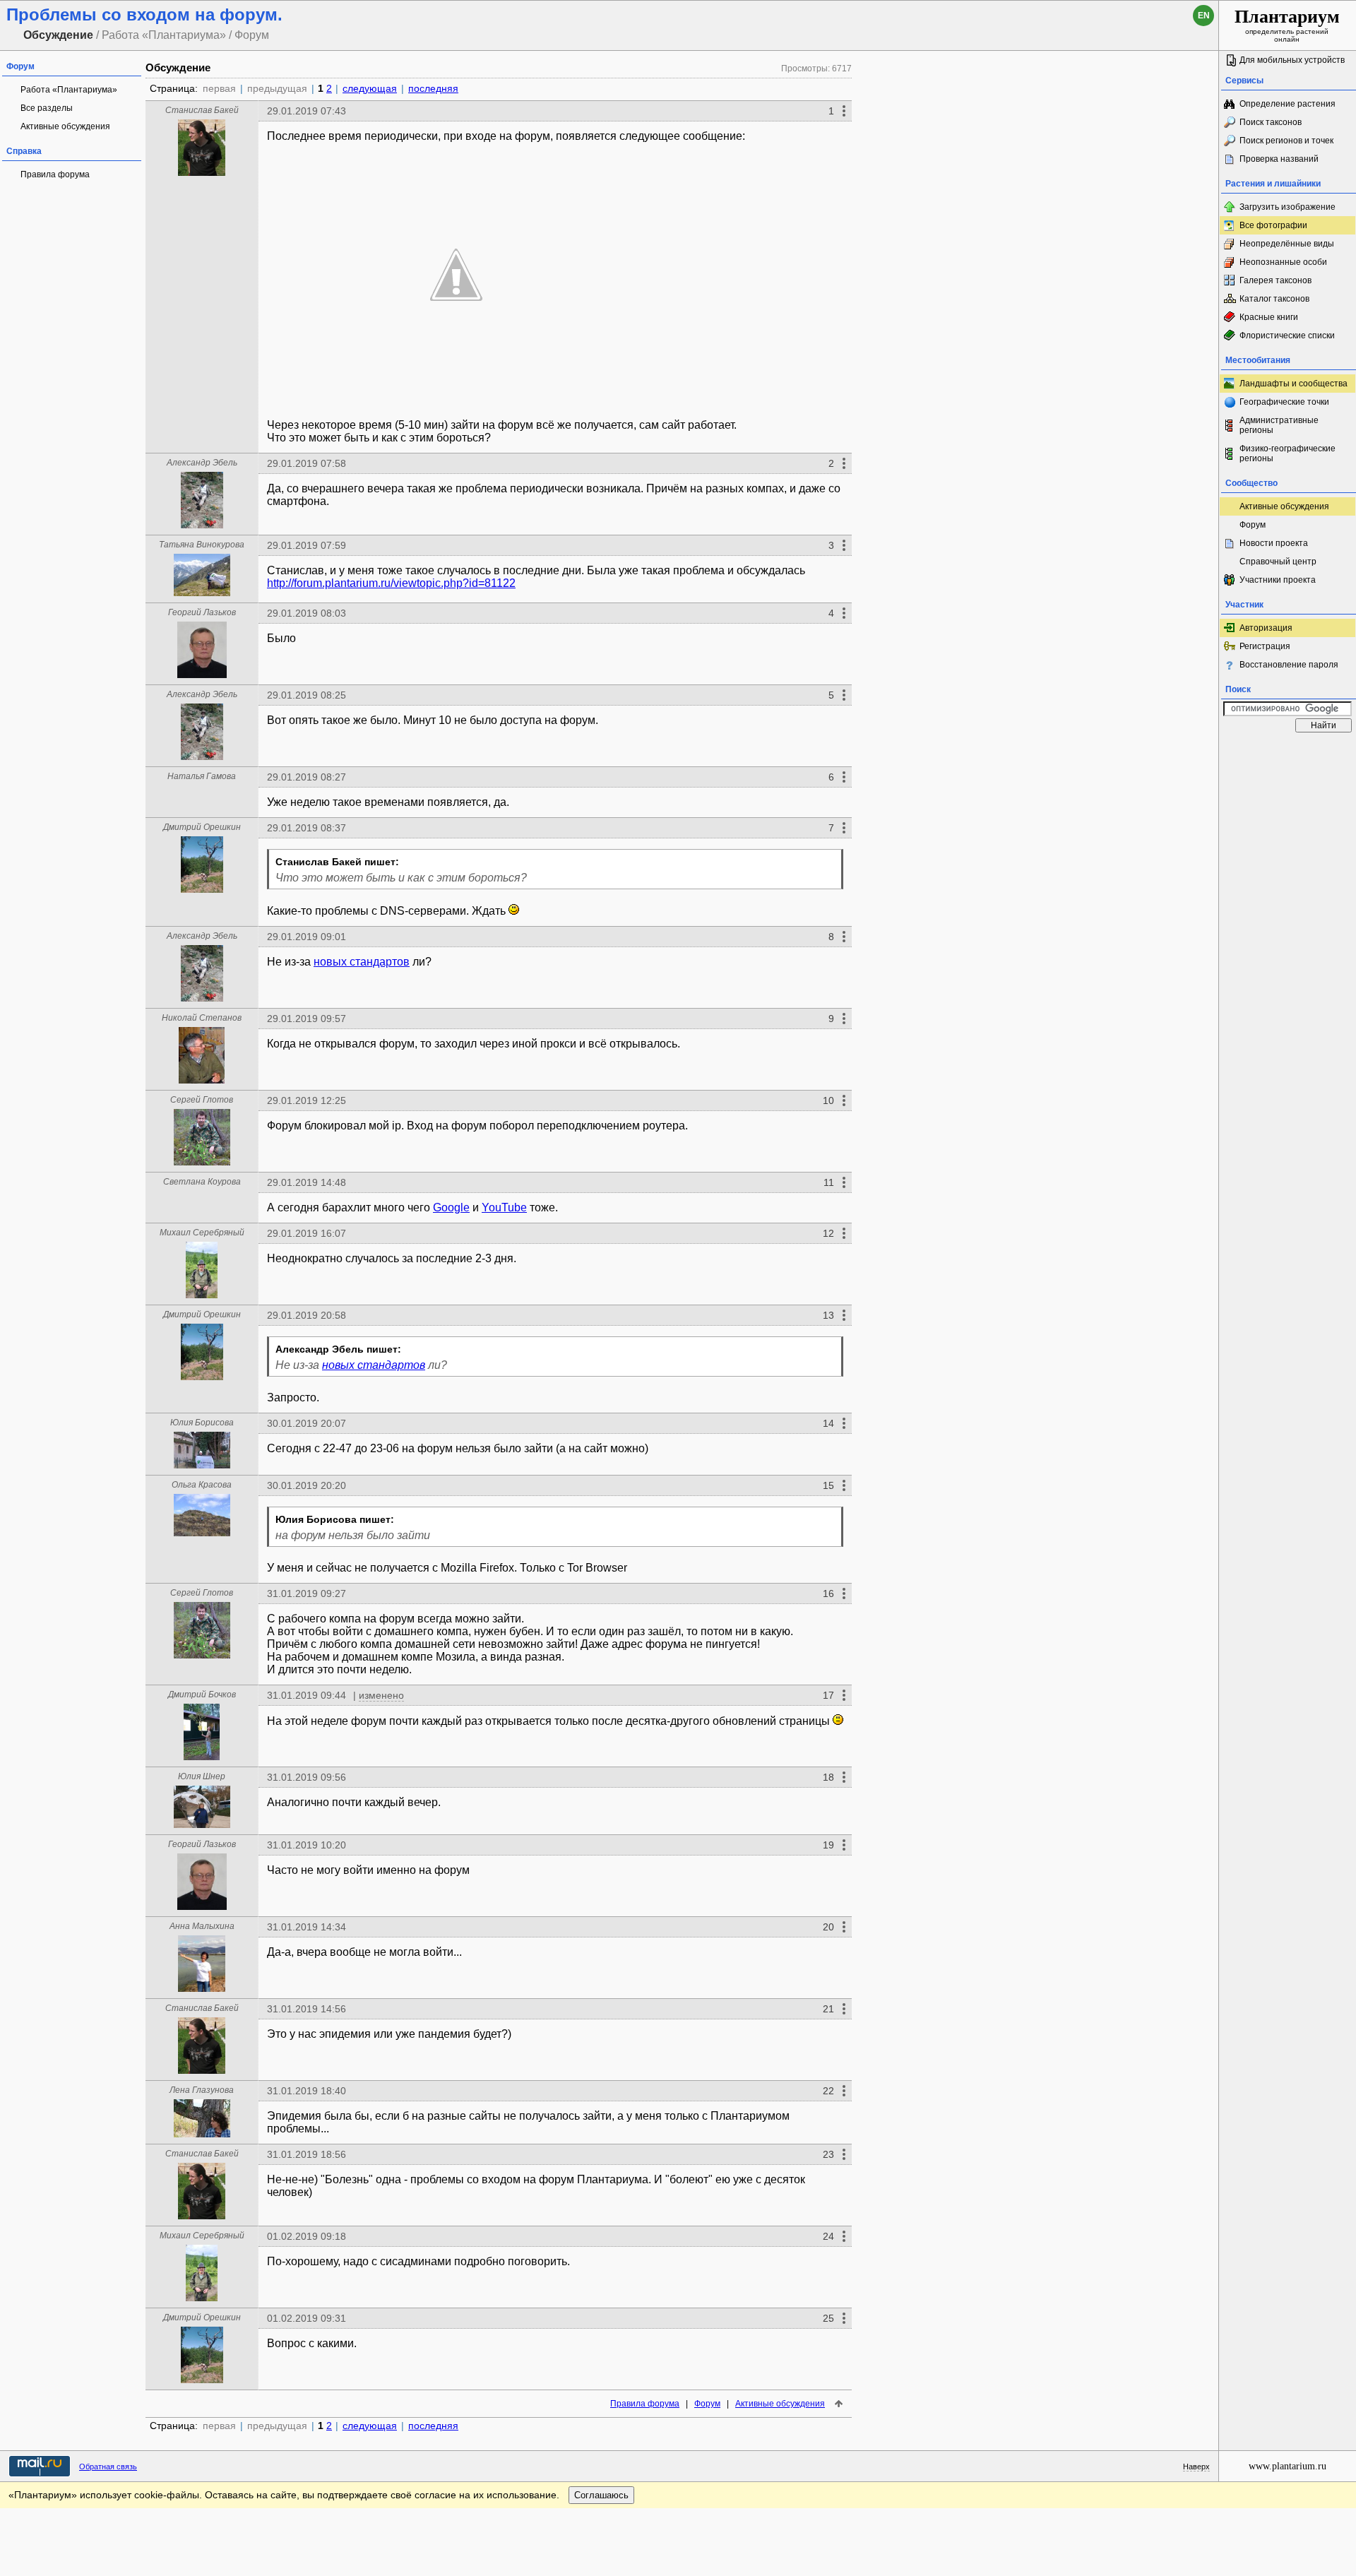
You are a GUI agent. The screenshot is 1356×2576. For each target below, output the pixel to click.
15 (828, 1485)
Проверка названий (1279, 159)
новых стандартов (362, 962)
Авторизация (1266, 628)
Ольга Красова (202, 1485)
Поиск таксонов (1271, 122)
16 (828, 1593)
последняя (433, 88)
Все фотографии (1273, 225)
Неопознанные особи (1283, 262)
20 (828, 1927)
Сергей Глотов (202, 1100)
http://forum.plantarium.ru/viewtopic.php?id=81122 (391, 583)
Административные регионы (1279, 425)
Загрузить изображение (1287, 207)
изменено (381, 1695)
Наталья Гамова (202, 776)
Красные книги (1269, 317)
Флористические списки (1287, 336)
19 (828, 1845)
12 (828, 1233)
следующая (370, 88)
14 (828, 1423)
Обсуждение (178, 67)
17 (828, 1695)
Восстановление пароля (1289, 665)
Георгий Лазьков (202, 612)
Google (451, 1207)
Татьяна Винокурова (202, 545)
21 (828, 2009)
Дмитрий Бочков (202, 1694)
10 (828, 1100)
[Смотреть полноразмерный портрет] (202, 172)
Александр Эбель (202, 463)
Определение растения (1287, 104)
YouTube (504, 1207)
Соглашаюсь (601, 2495)
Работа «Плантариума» (69, 90)
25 (828, 2318)
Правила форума (55, 174)
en (1204, 16)
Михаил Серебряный (202, 1233)
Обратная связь (108, 2467)
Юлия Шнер (202, 1776)
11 (829, 1182)
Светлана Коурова (202, 1182)
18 (828, 1777)
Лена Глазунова (202, 2090)
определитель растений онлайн (1287, 25)
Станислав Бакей (202, 110)
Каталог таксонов (1274, 299)
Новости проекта (1274, 543)
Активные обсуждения (65, 126)
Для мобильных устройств (1292, 60)
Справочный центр (1278, 562)
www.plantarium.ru (1287, 2466)
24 (828, 2236)
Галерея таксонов (1275, 280)
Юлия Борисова (202, 1423)
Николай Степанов (202, 1018)
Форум (707, 2404)
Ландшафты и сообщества (1293, 384)
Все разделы (47, 108)
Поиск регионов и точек (1286, 141)
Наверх (1196, 2467)
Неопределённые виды (1287, 244)
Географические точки (1284, 402)
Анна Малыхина (202, 1926)
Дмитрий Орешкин (202, 827)
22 (828, 2091)
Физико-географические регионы (1287, 453)
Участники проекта (1278, 580)
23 (828, 2154)
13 (828, 1315)
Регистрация (1265, 646)
